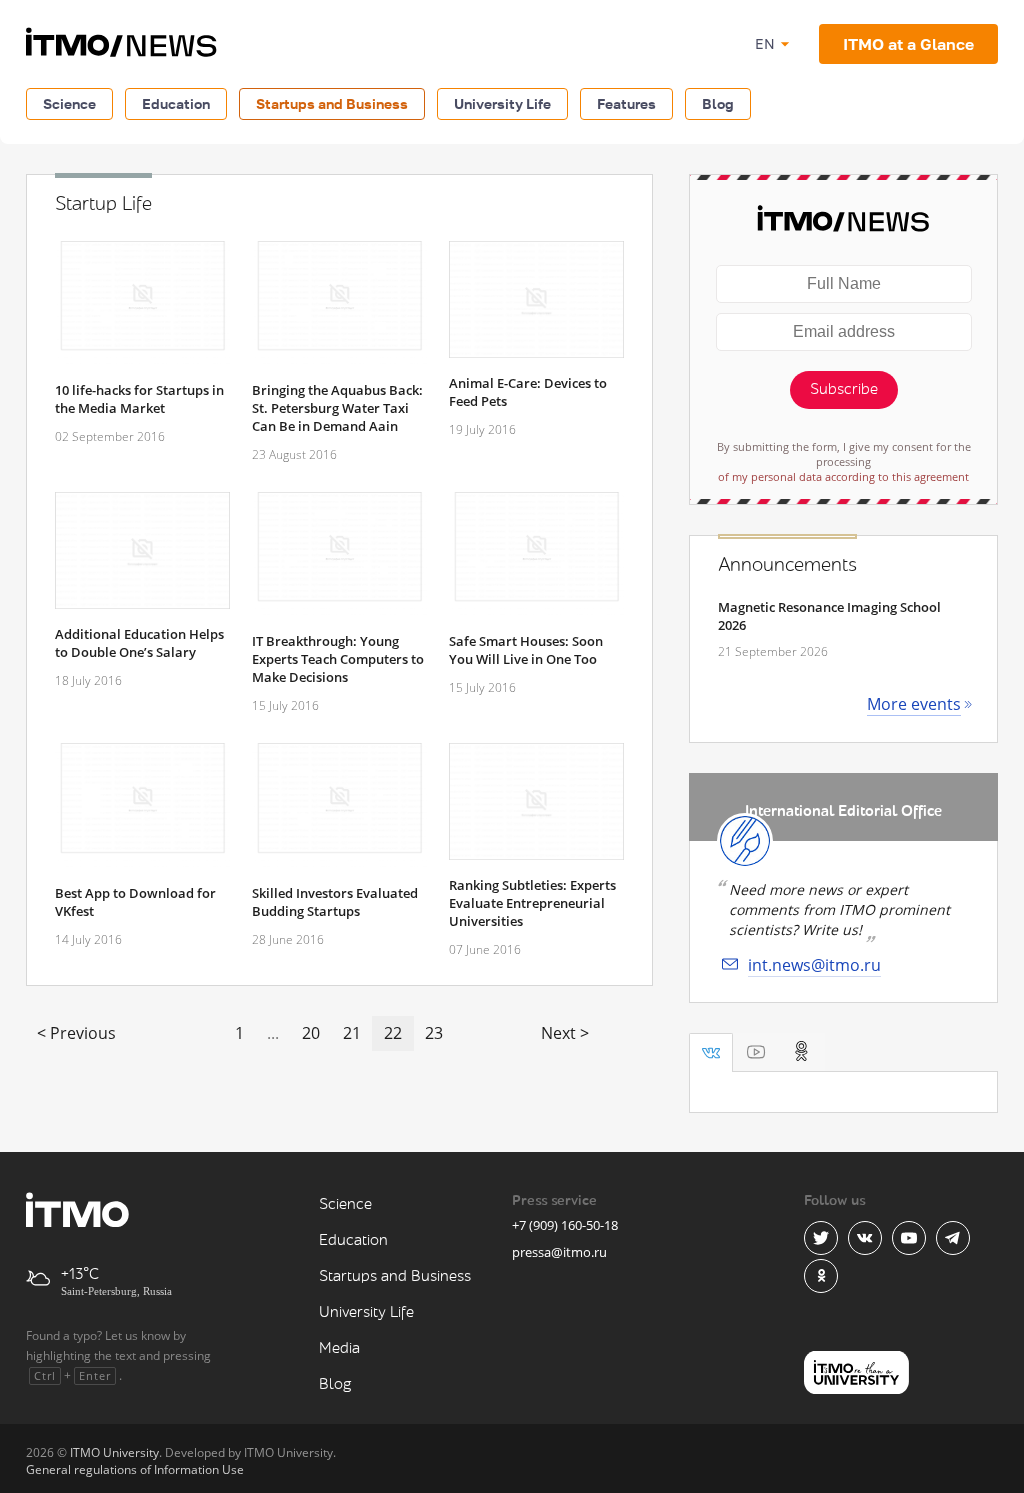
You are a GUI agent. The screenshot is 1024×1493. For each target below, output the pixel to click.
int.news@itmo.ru (814, 965)
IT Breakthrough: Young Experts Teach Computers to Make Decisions (338, 659)
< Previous (76, 1033)
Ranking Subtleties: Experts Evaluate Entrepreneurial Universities (532, 903)
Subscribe (844, 389)
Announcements (787, 565)
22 (393, 1033)
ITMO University (114, 1452)
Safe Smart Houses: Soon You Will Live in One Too (526, 650)
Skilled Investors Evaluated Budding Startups (335, 902)
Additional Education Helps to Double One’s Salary (139, 643)
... (273, 1033)
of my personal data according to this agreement (843, 476)
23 (434, 1033)
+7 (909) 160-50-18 (565, 1225)
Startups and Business (332, 103)
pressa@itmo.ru (559, 1252)
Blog (718, 103)
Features (626, 103)
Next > (565, 1033)
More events (914, 704)
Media (339, 1348)
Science (69, 103)
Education (176, 103)
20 (311, 1033)
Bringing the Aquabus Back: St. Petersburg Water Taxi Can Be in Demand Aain (337, 408)
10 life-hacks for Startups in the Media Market (139, 399)
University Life (502, 103)
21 (352, 1033)
